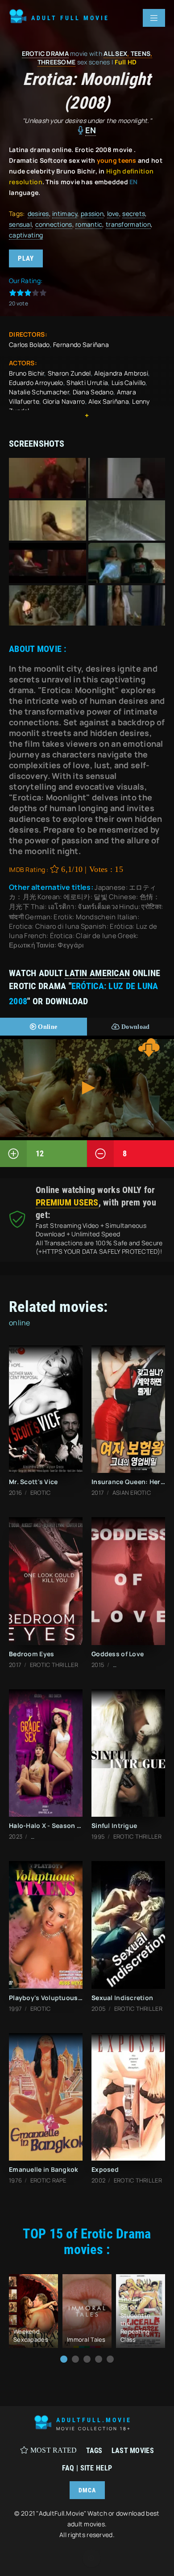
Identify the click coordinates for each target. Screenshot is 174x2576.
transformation (128, 224)
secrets (134, 214)
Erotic (33, 53)
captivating (26, 235)
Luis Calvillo (129, 383)
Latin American (97, 973)
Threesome (57, 62)
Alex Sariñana (109, 401)
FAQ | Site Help (87, 2468)
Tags (94, 2451)
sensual (20, 224)
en (91, 130)
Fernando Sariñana (81, 345)
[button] (64, 2359)
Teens (141, 53)
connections (54, 224)
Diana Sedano (93, 392)
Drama (57, 53)
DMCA (87, 2490)
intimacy (65, 214)
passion (92, 214)
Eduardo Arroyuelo (36, 383)
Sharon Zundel (69, 373)
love (113, 214)
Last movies (133, 2451)
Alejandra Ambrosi (121, 373)
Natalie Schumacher (39, 392)
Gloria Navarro (64, 401)
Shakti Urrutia (87, 383)
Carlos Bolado (29, 345)
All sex (115, 53)
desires (38, 214)
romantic (89, 224)
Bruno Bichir (27, 373)
